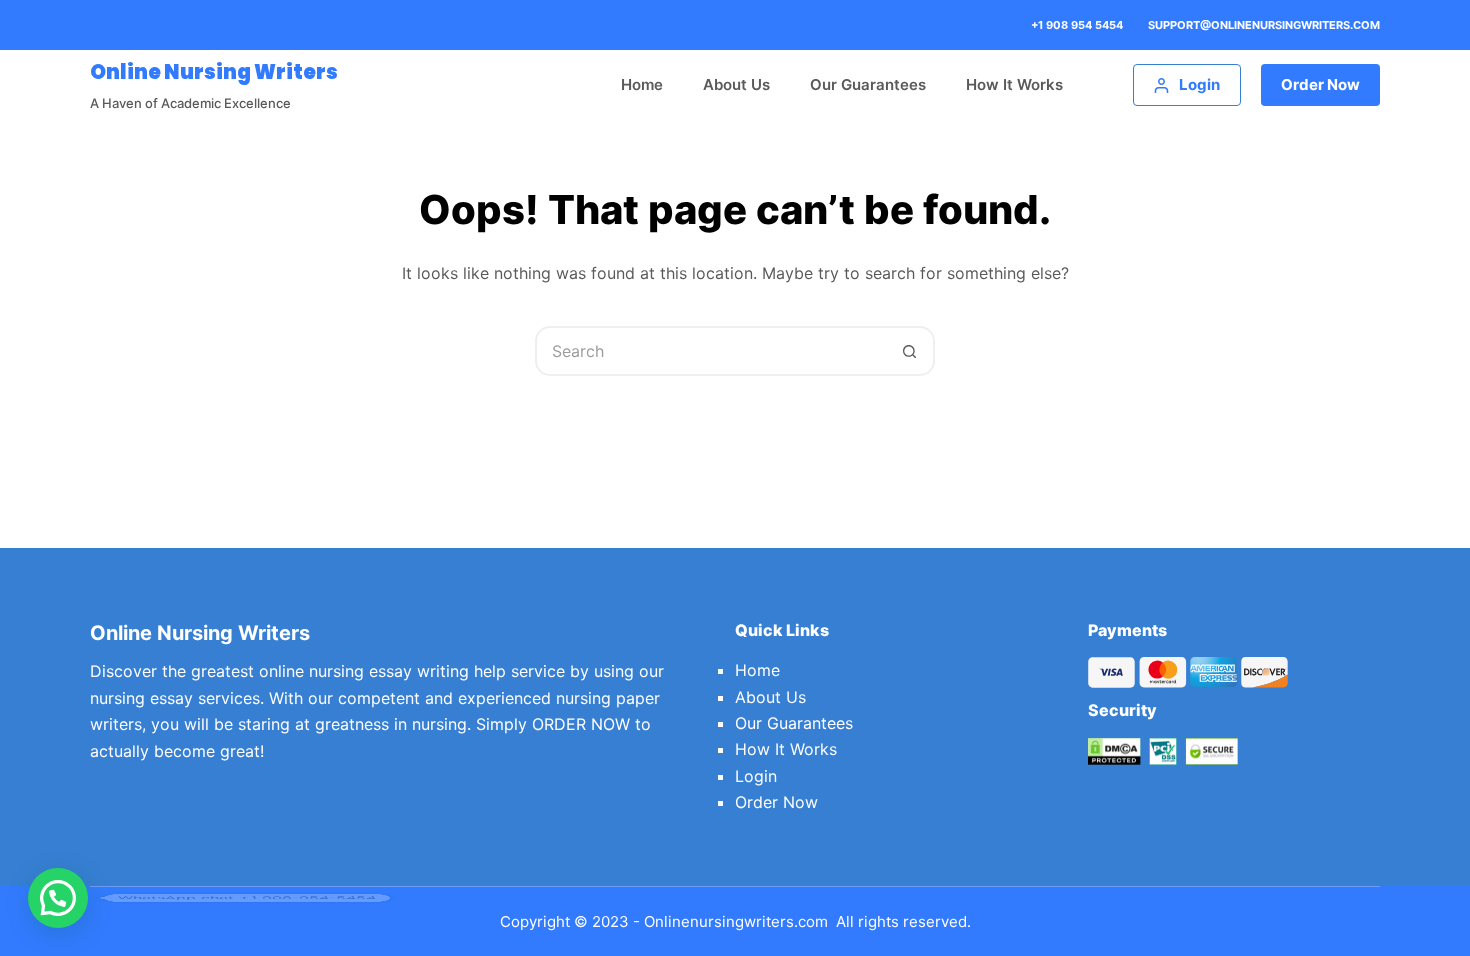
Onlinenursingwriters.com (736, 921)
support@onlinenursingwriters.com (1264, 25)
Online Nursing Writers (214, 72)
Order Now (1320, 84)
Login (756, 776)
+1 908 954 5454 (1077, 25)
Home (642, 84)
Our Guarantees (868, 84)
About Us (736, 84)
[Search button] (910, 351)
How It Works (1014, 84)
